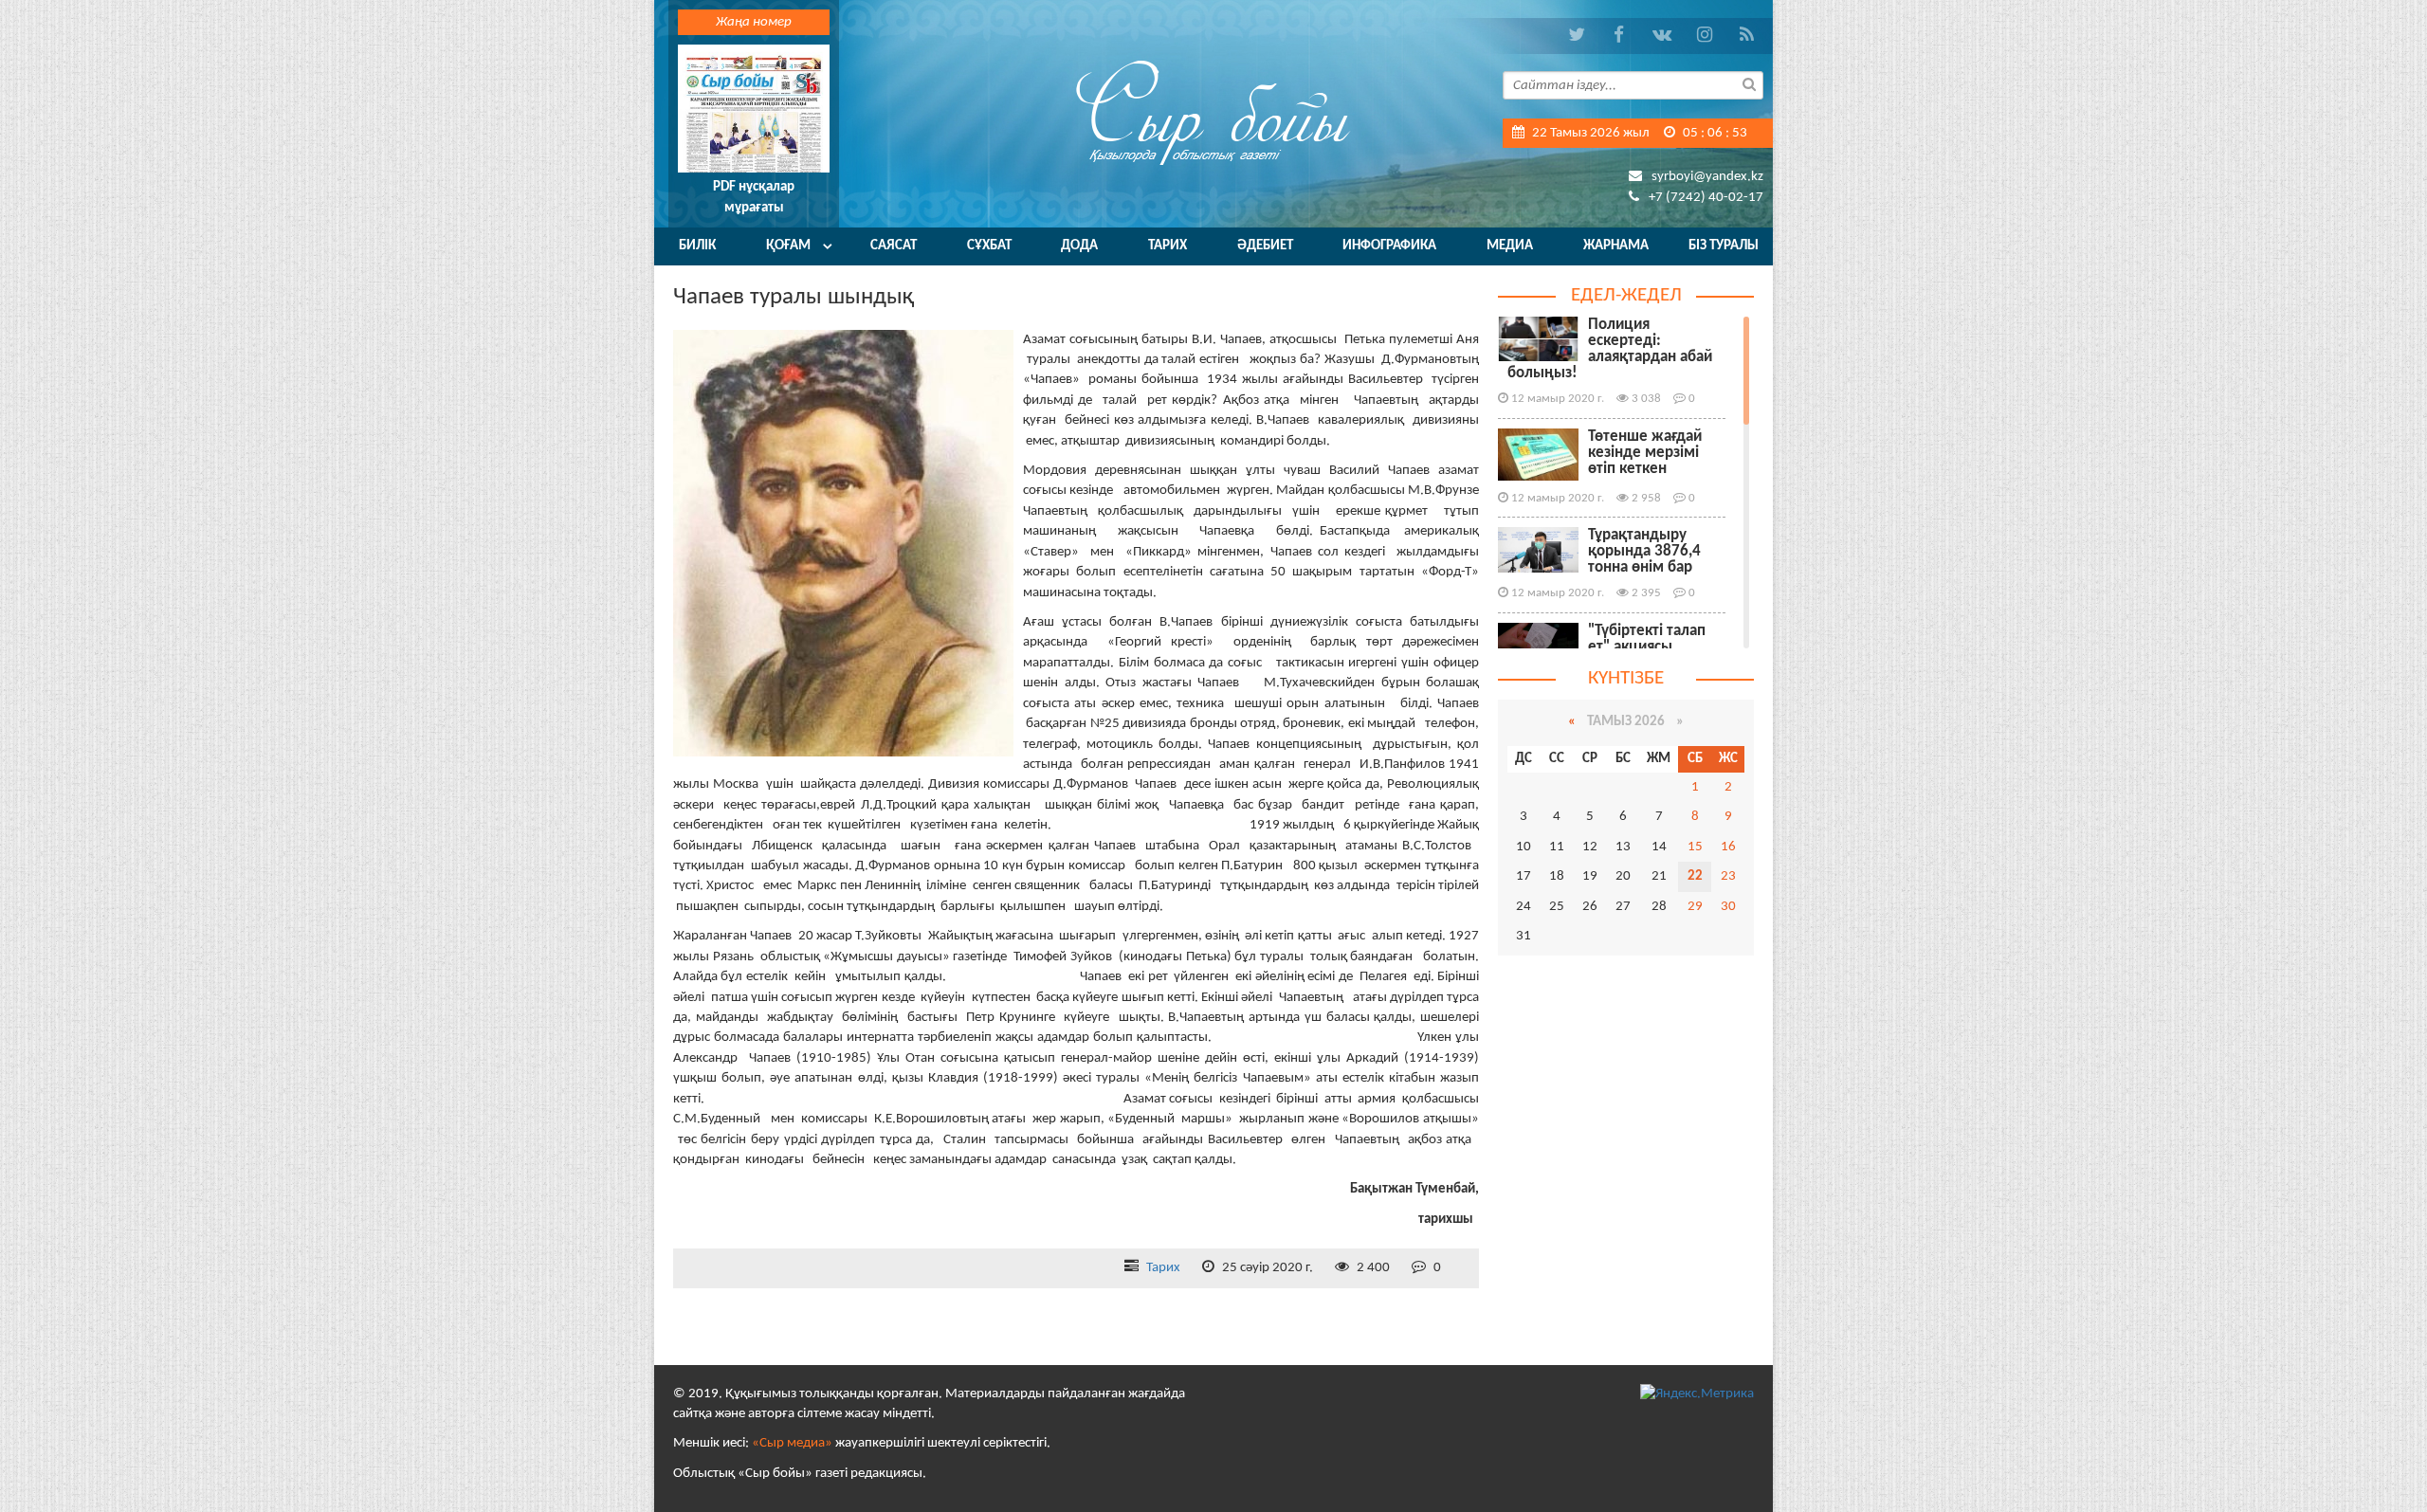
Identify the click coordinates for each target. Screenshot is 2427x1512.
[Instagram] (1704, 36)
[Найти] (1749, 83)
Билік (697, 246)
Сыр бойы (1213, 111)
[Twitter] (1576, 36)
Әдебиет (1265, 246)
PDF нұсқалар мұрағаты (754, 197)
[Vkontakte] (1661, 36)
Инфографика (1389, 246)
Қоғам (788, 246)
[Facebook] (1619, 36)
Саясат (894, 246)
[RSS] (1747, 36)
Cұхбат (989, 246)
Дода (1079, 246)
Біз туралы (1724, 246)
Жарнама (1616, 246)
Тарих (1168, 246)
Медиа (1510, 246)
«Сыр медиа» (792, 1443)
